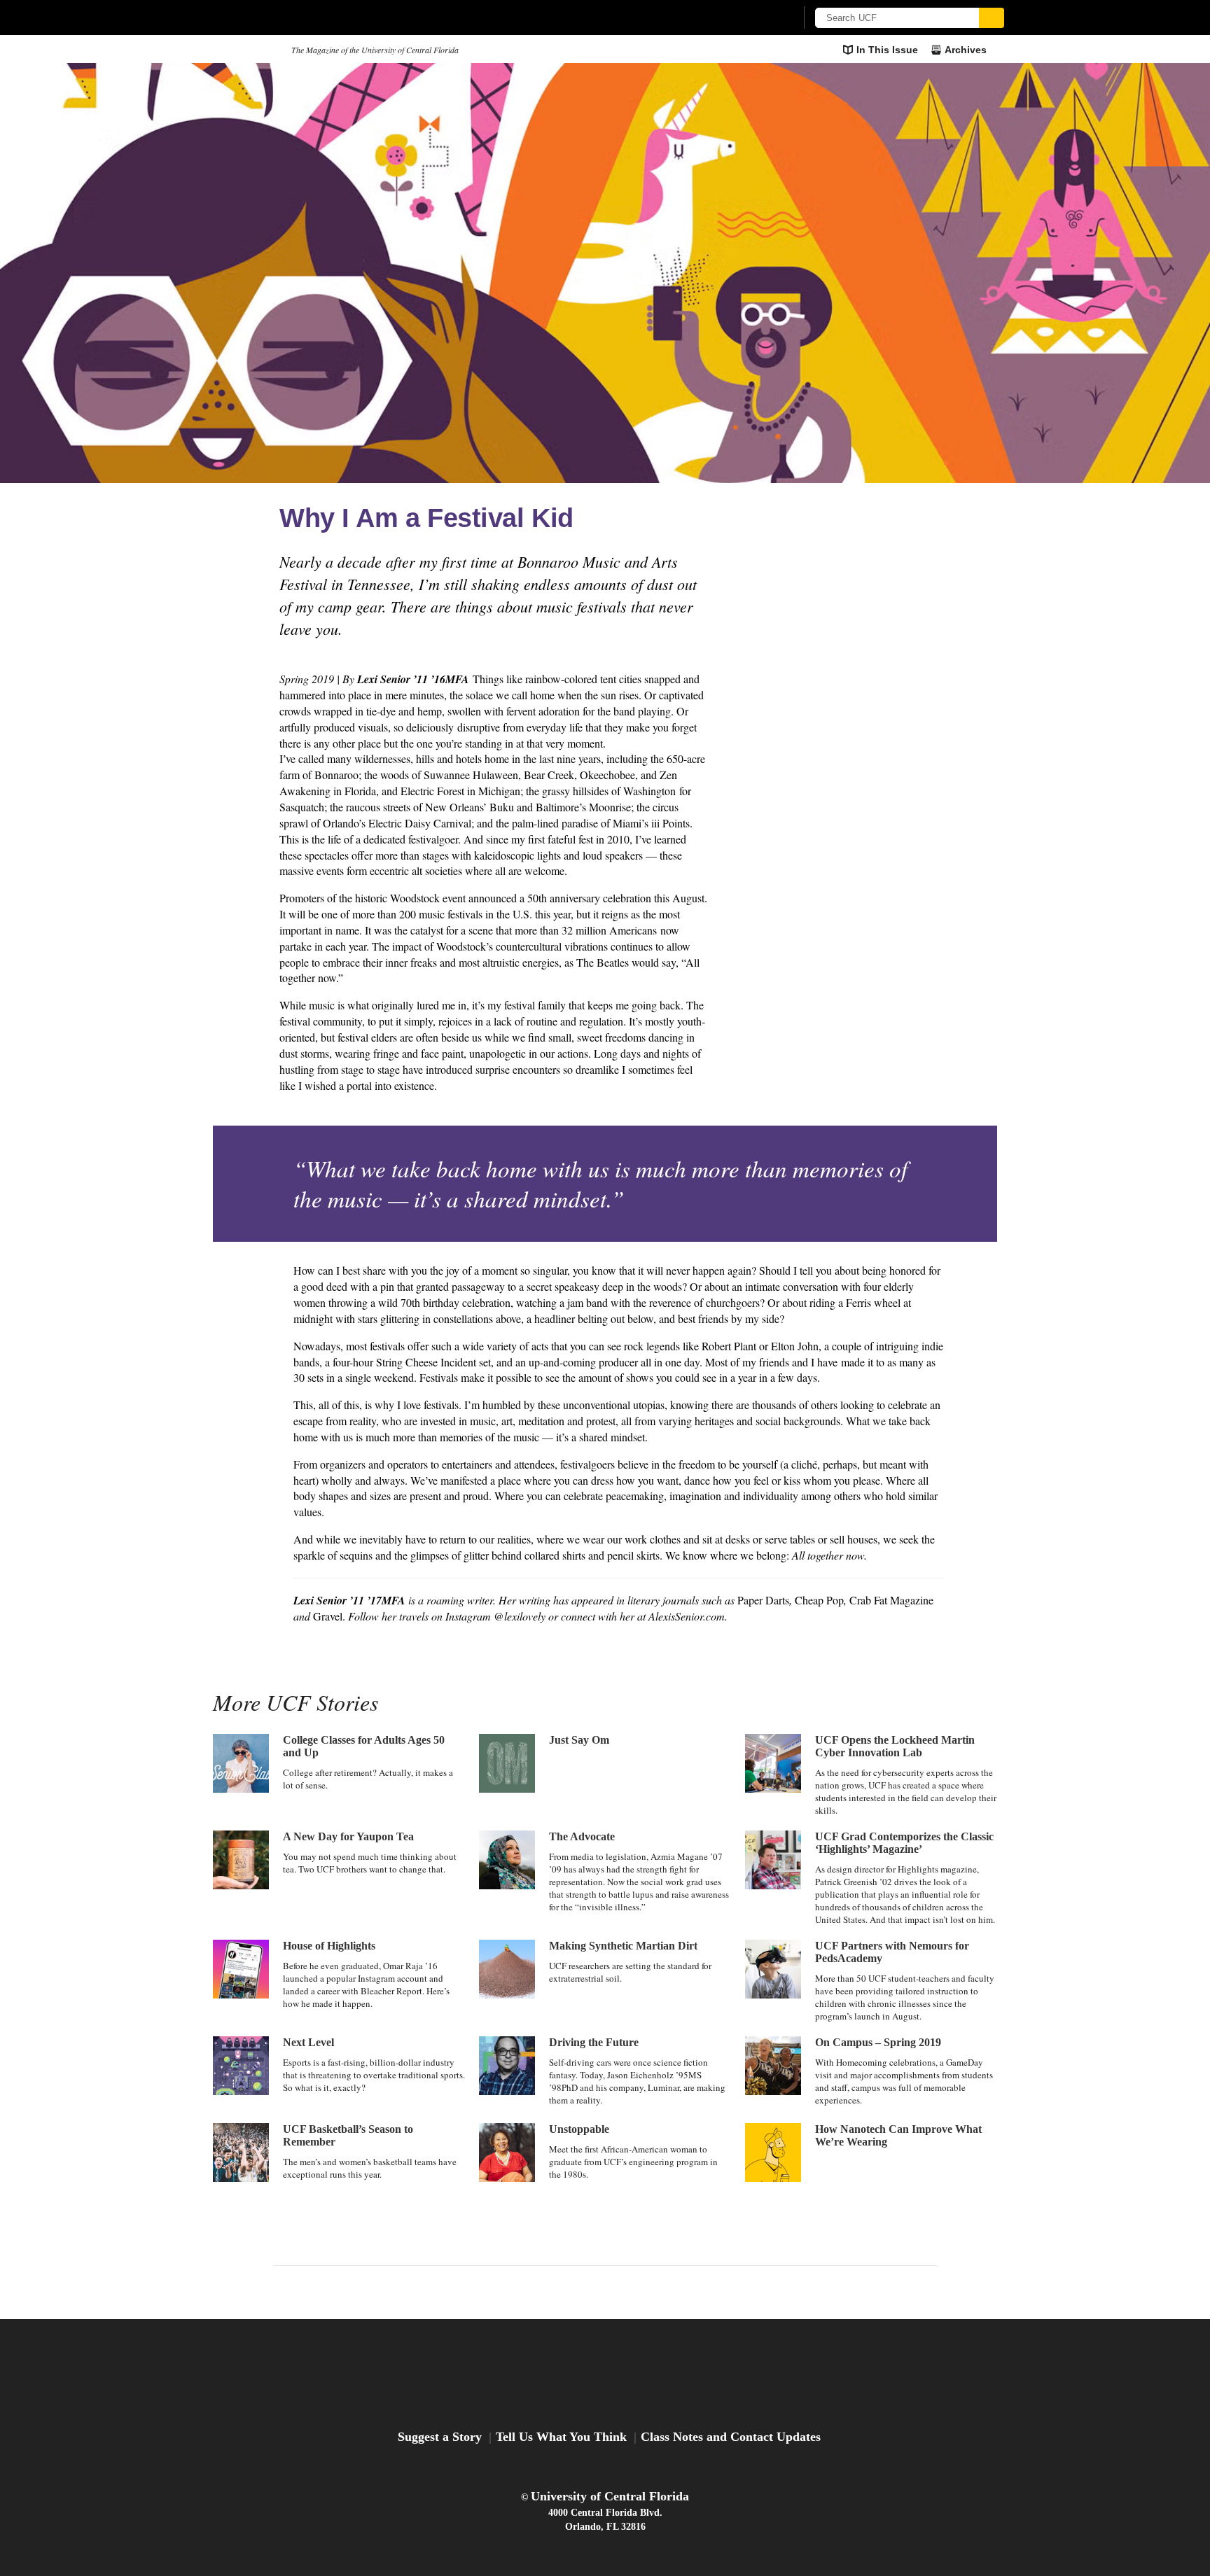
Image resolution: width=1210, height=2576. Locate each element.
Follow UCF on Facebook (573, 2291)
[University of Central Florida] (319, 17)
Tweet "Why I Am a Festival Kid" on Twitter (906, 623)
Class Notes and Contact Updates (731, 2437)
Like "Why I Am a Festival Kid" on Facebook (854, 623)
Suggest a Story (440, 2437)
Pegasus (247, 49)
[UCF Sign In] (750, 18)
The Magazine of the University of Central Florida (375, 50)
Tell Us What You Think (561, 2437)
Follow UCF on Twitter (605, 2291)
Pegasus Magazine (605, 2375)
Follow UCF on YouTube (636, 2291)
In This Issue (887, 50)
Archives (966, 50)
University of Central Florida (610, 2496)
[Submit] (992, 18)
